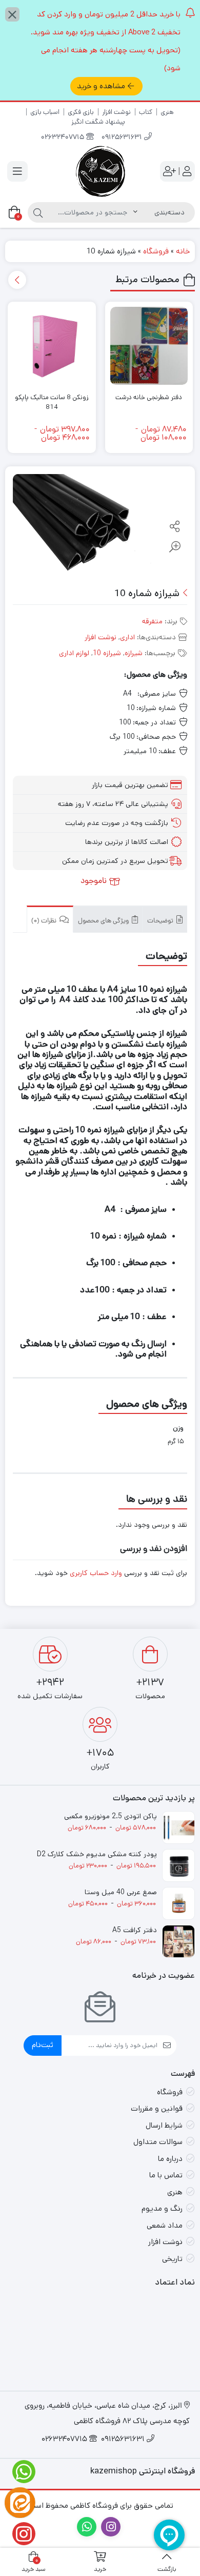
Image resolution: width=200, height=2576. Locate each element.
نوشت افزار (116, 112)
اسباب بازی (45, 112)
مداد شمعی (165, 2225)
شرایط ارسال (164, 2125)
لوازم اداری (74, 653)
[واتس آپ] (20, 2472)
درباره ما (170, 2159)
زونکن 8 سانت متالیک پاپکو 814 (52, 402)
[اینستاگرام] (20, 2534)
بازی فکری (81, 112)
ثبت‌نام (43, 2045)
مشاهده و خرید (101, 86)
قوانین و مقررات (157, 2108)
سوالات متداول (158, 2142)
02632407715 (64, 138)
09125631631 (123, 138)
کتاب (146, 112)
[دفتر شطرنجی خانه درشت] (149, 346)
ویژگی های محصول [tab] (104, 921)
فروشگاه (156, 251)
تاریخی (172, 2259)
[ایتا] (20, 2503)
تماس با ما (166, 2175)
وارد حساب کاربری (96, 1573)
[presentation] (17, 280)
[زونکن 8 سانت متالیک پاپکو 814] (52, 346)
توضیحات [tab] (161, 921)
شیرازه (134, 653)
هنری (167, 112)
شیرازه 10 (107, 653)
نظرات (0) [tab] (45, 921)
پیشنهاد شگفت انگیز (98, 122)
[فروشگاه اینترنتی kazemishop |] (100, 171)
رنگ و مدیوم (162, 2208)
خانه (183, 251)
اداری (127, 637)
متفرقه (152, 621)
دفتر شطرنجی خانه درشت (149, 397)
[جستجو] (38, 212)
